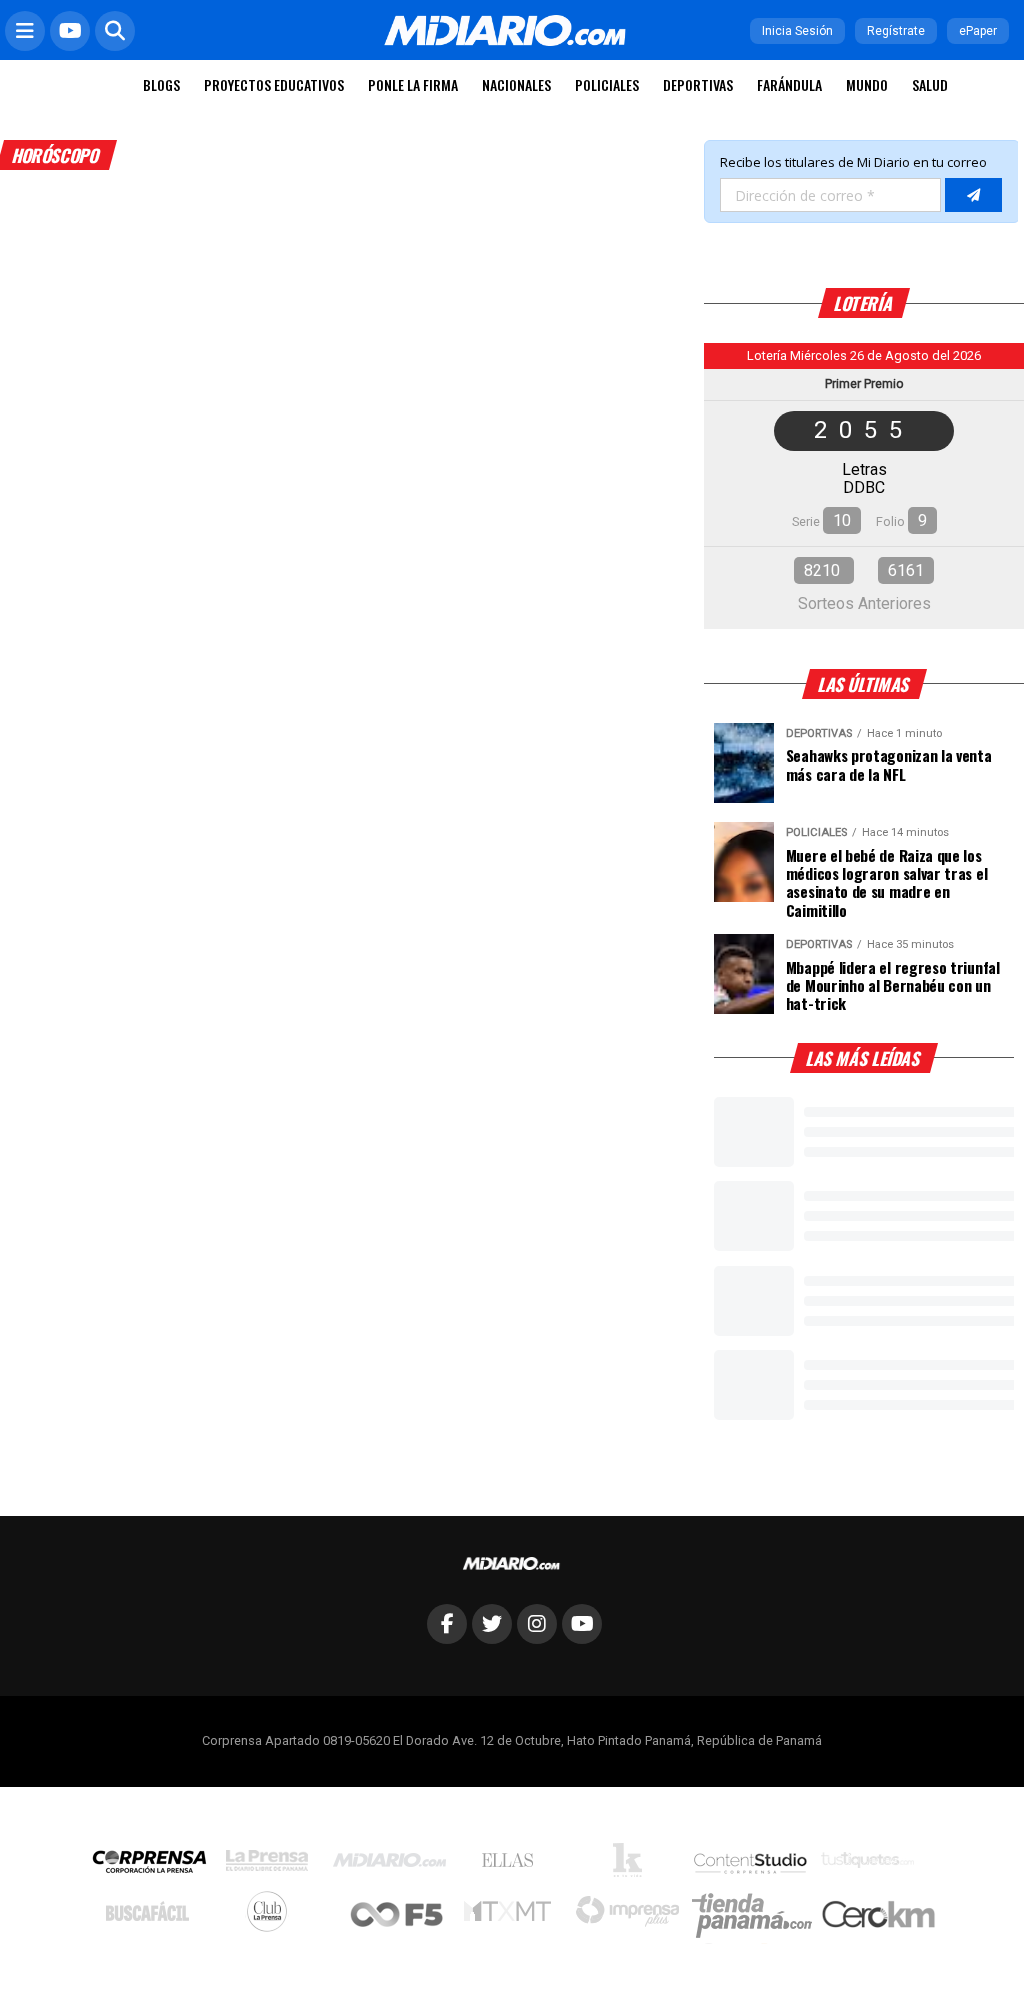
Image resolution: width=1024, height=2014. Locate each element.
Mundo (867, 84)
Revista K (632, 1865)
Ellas (512, 1865)
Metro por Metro (512, 1916)
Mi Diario (394, 1865)
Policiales (607, 84)
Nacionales (516, 84)
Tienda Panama (757, 1916)
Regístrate (896, 31)
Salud (930, 84)
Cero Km (877, 1916)
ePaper (978, 31)
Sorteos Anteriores (864, 603)
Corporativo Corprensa (157, 1865)
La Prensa (272, 1865)
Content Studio (752, 1865)
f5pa (397, 1916)
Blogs (161, 84)
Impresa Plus (632, 1916)
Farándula (789, 84)
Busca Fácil (152, 1916)
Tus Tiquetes (872, 1865)
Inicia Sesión (797, 31)
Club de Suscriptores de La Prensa (272, 1916)
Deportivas (698, 84)
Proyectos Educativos (274, 84)
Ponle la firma (413, 84)
